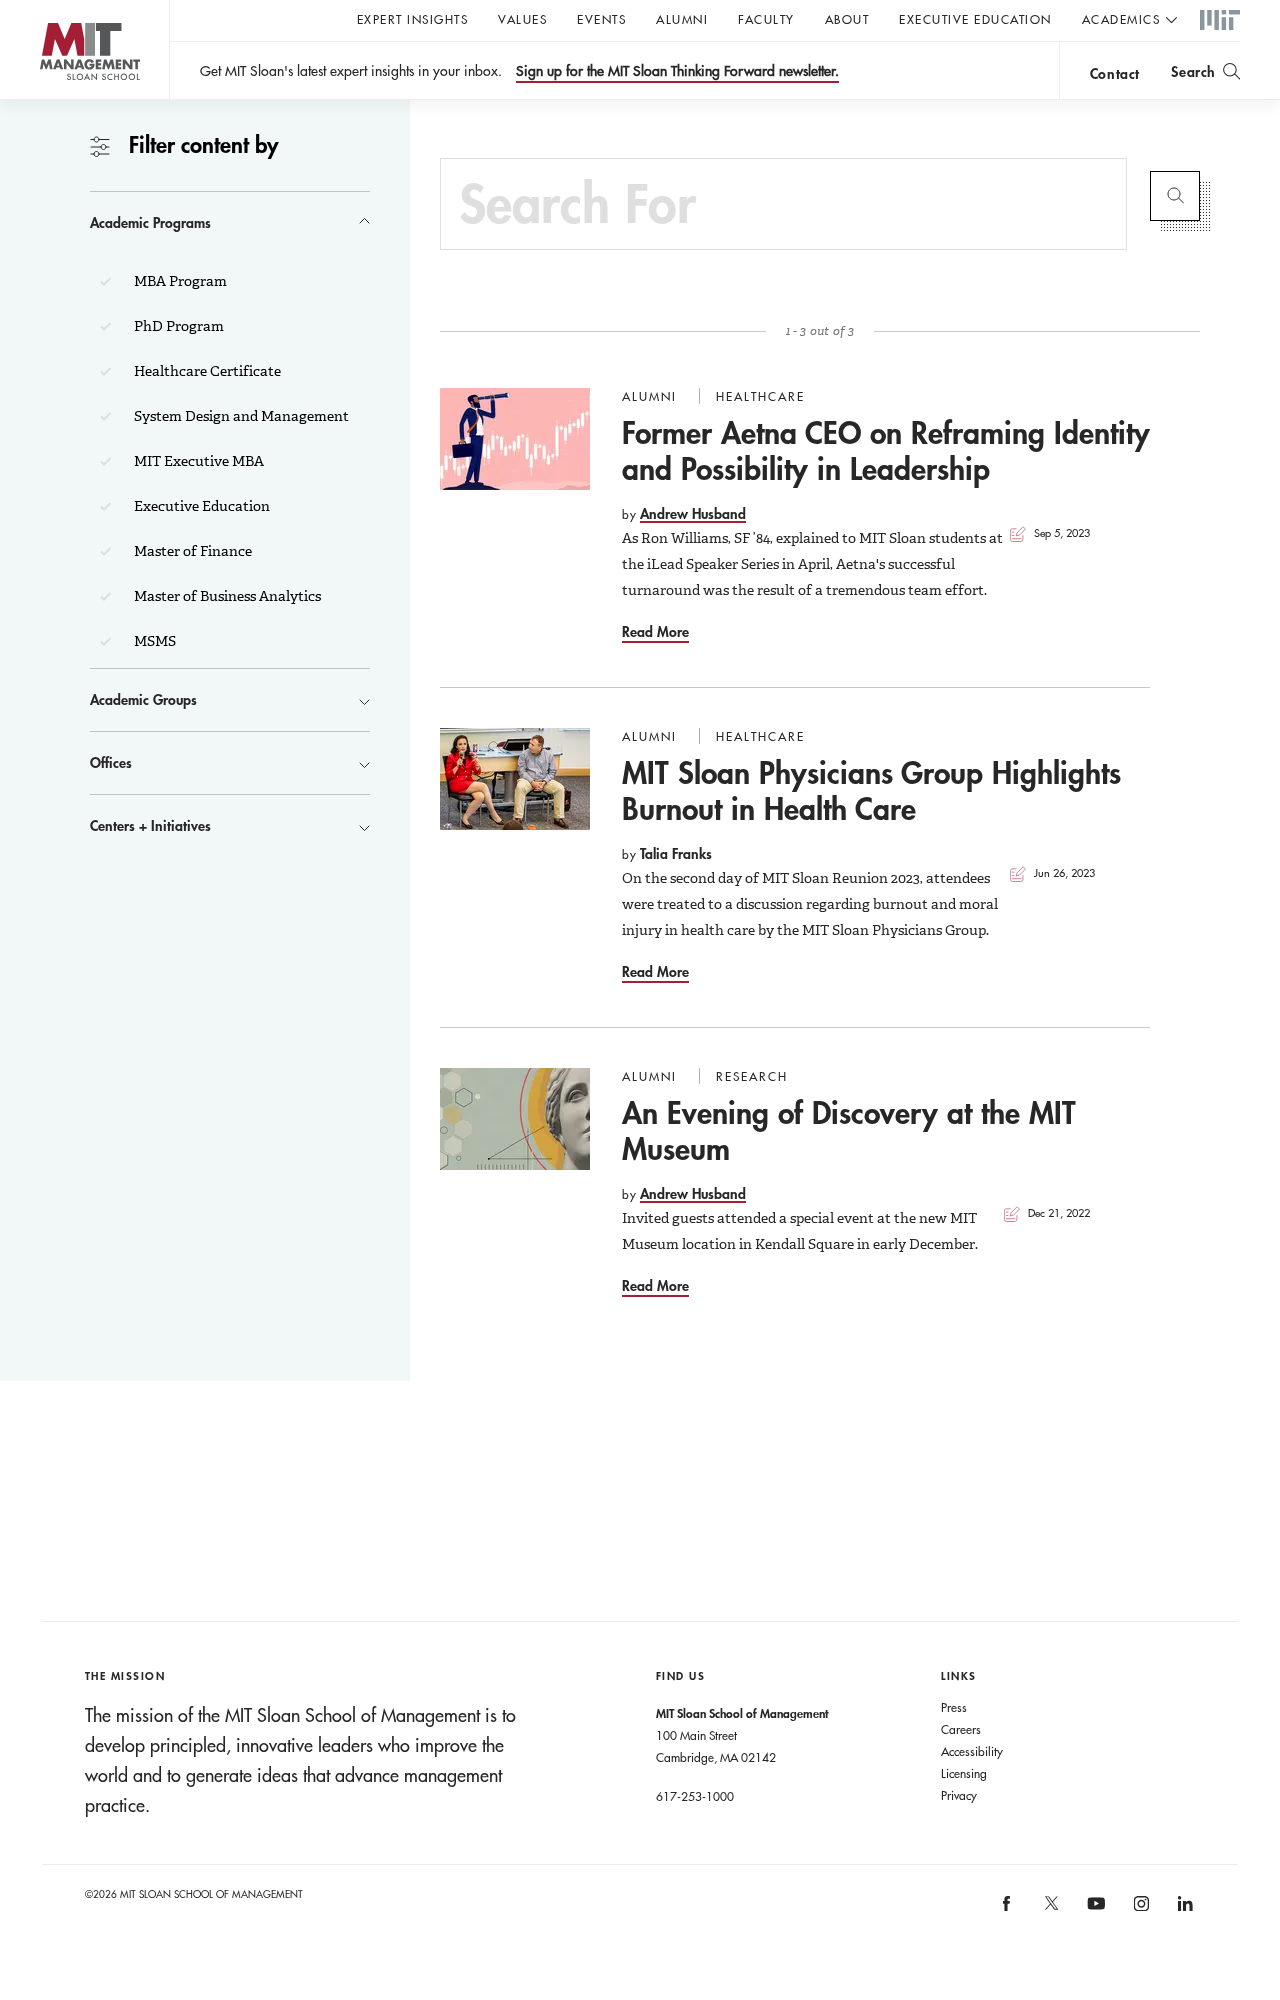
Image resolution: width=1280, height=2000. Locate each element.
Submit (1175, 196)
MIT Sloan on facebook (1008, 1909)
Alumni (682, 19)
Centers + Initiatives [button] (150, 825)
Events (601, 19)
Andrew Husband (693, 513)
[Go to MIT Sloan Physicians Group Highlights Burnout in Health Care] (515, 779)
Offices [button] (111, 762)
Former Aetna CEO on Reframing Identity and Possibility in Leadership (886, 450)
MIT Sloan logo (50, 99)
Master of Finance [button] (191, 551)
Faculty (766, 19)
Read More (655, 631)
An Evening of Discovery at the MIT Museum (849, 1130)
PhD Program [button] (177, 326)
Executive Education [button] (200, 506)
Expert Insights (413, 19)
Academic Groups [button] (143, 699)
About (847, 19)
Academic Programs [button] (150, 222)
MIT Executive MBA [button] (197, 461)
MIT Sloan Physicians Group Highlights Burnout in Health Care (871, 790)
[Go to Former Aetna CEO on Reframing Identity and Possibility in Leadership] (515, 439)
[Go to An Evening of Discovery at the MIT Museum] (515, 1119)
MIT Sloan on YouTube (1094, 1914)
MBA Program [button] (179, 281)
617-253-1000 (695, 1796)
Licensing (964, 1773)
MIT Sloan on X (1050, 1910)
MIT (1220, 21)
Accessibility (972, 1751)
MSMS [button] (153, 641)
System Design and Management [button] (240, 416)
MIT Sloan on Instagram (1139, 1909)
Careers (961, 1729)
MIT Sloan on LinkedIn (1184, 1909)
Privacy (959, 1795)
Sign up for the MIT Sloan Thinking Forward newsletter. (677, 71)
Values (522, 19)
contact (1115, 73)
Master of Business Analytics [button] (226, 596)
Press (954, 1707)
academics (1121, 19)
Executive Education (975, 19)
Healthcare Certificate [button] (206, 371)
